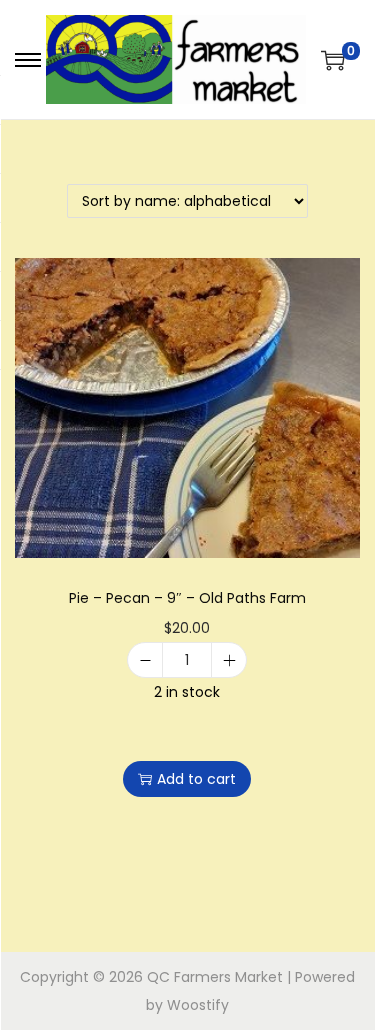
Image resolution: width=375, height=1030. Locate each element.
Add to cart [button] (196, 779)
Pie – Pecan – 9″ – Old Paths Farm (187, 598)
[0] (333, 60)
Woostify (198, 1005)
